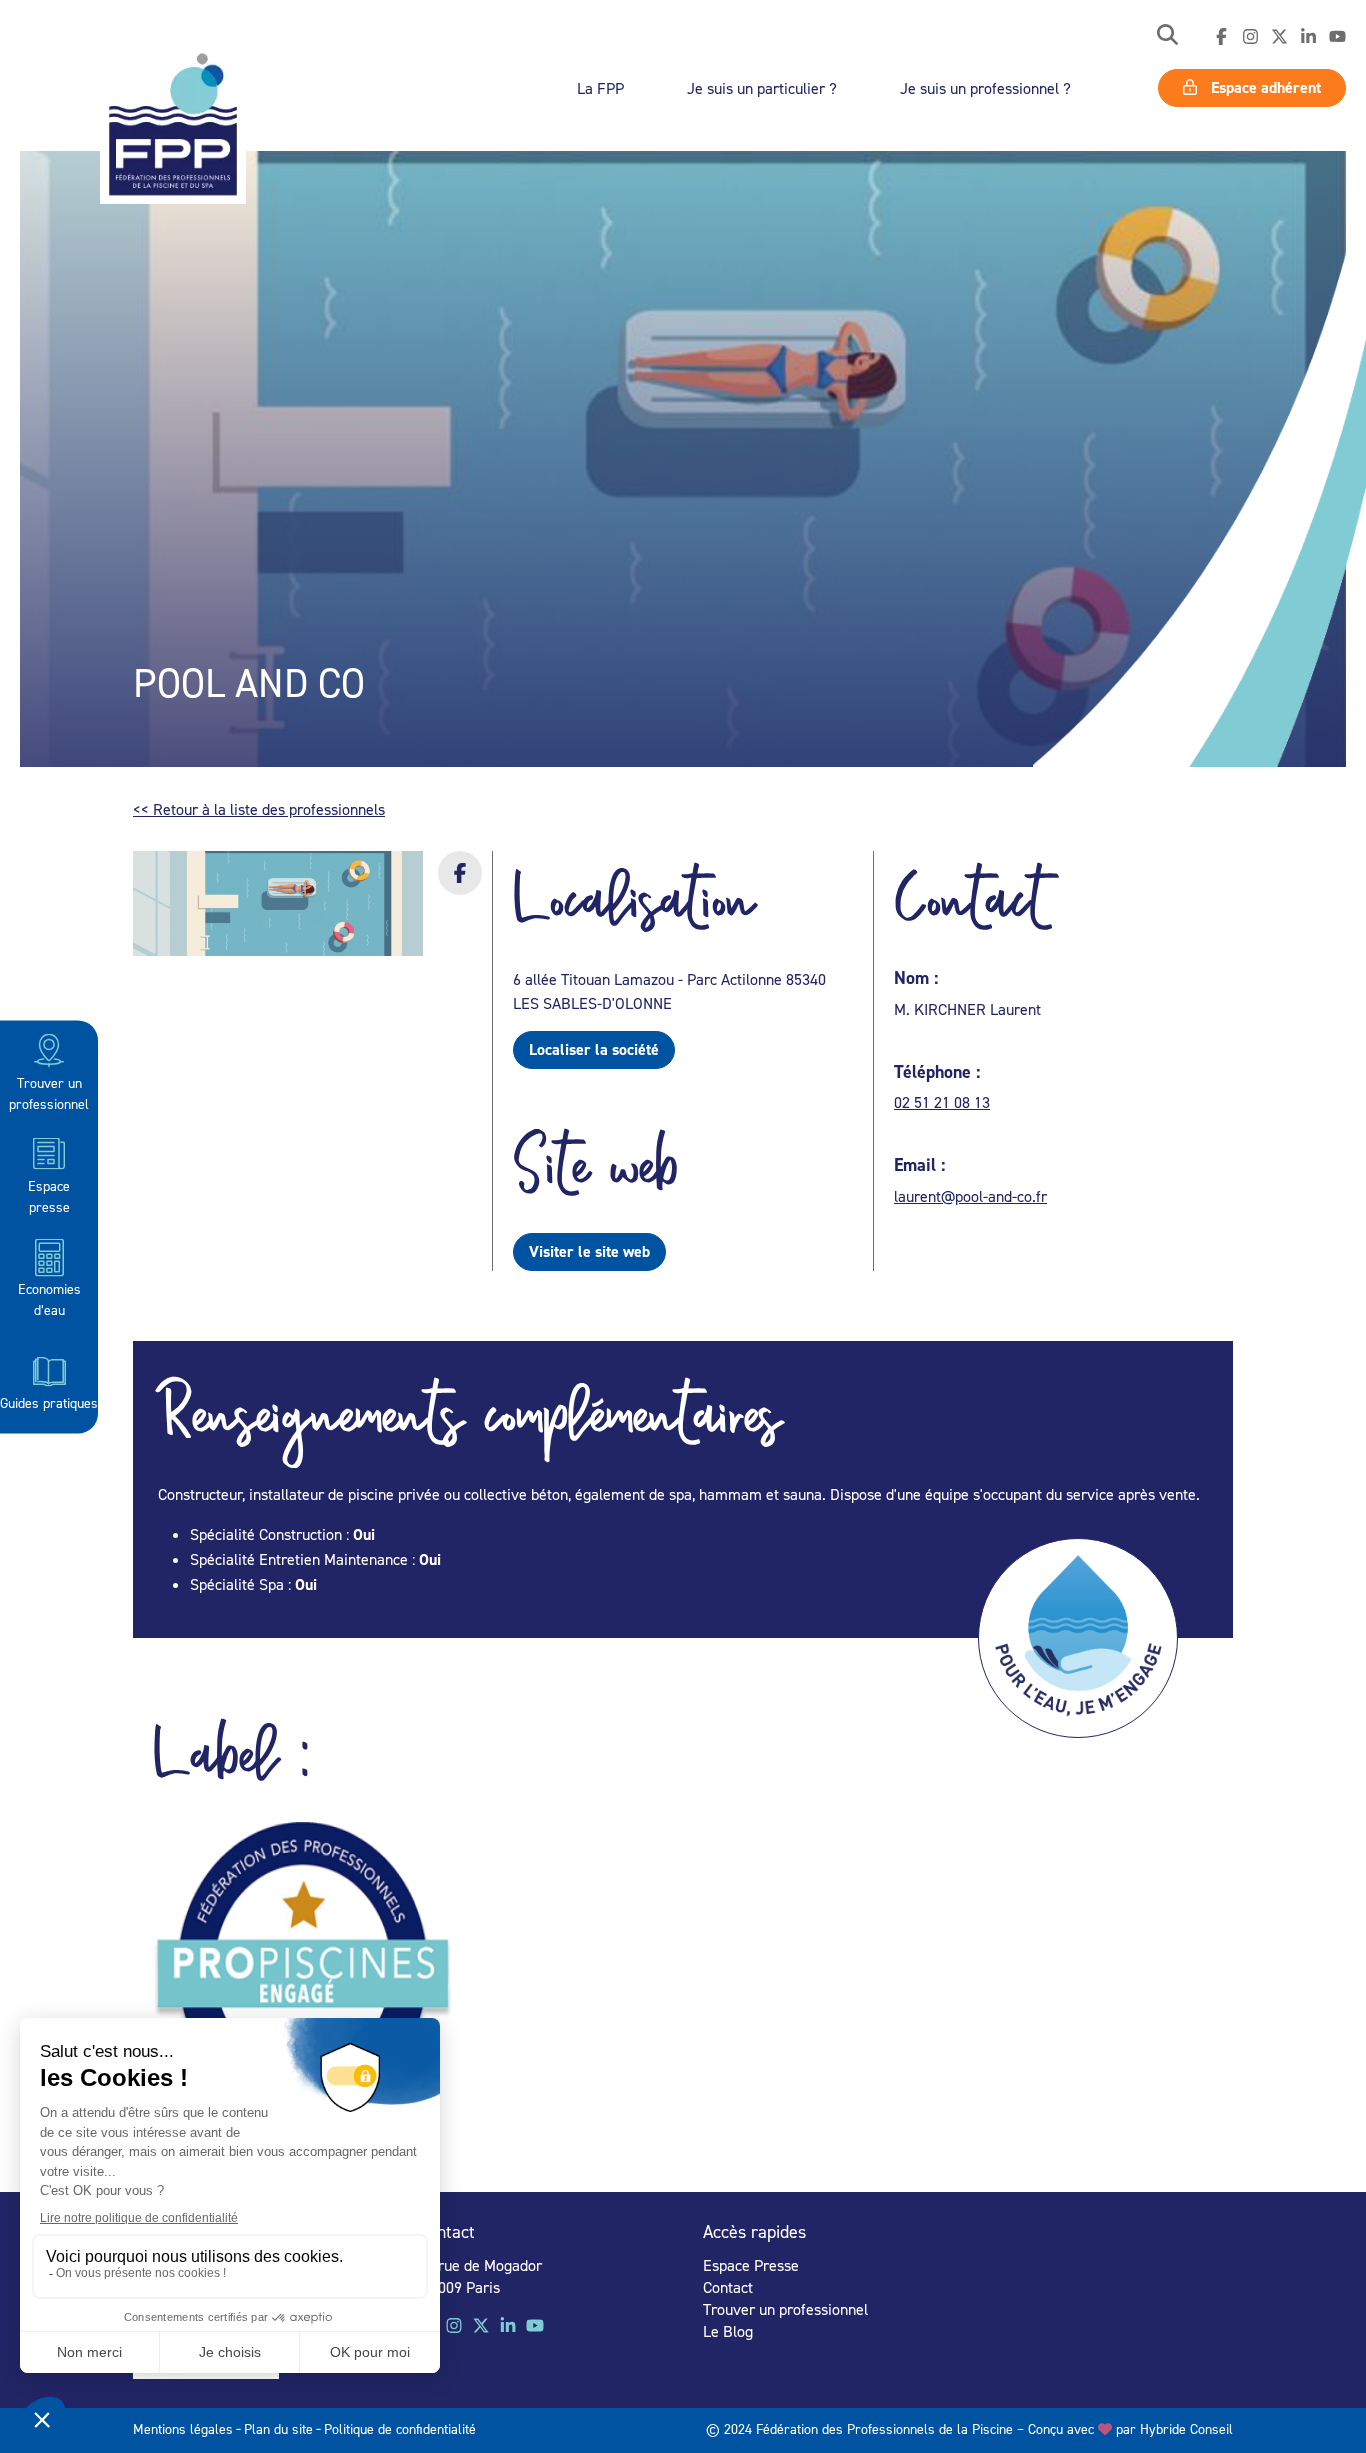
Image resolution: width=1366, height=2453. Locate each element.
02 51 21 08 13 (942, 1102)
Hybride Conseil (1186, 2428)
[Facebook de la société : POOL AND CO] (460, 886)
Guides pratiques (49, 1401)
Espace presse (49, 1195)
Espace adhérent (1264, 87)
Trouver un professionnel (49, 1092)
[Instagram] (1250, 37)
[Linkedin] (1308, 37)
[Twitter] (1279, 37)
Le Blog (728, 2331)
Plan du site (278, 2428)
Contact (728, 2287)
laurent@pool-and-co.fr (970, 1196)
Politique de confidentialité (400, 2428)
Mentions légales (183, 2428)
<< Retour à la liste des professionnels (259, 809)
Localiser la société (594, 1049)
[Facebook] (1221, 37)
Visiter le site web (589, 1251)
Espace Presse (751, 2265)
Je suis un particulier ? (762, 88)
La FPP (600, 88)
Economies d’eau (49, 1299)
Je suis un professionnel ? (985, 88)
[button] (1167, 36)
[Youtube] (1337, 37)
